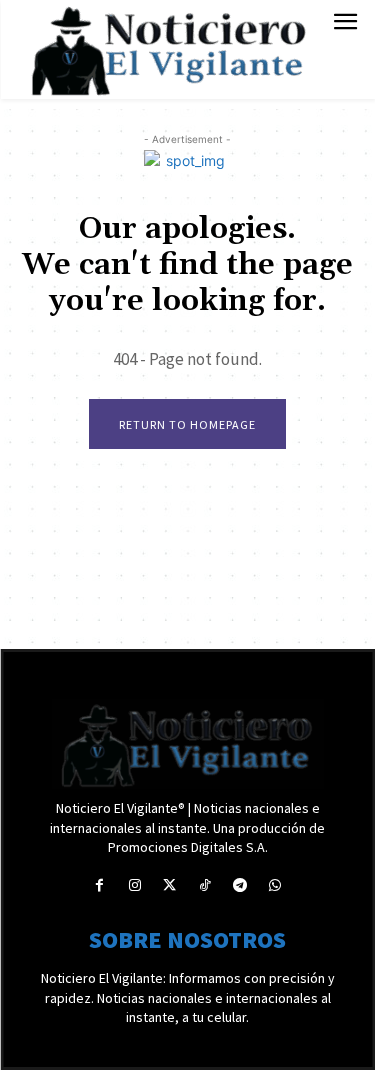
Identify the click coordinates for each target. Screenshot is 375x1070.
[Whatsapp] (275, 885)
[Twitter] (169, 885)
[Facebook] (99, 885)
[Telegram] (240, 885)
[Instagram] (134, 885)
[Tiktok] (205, 885)
